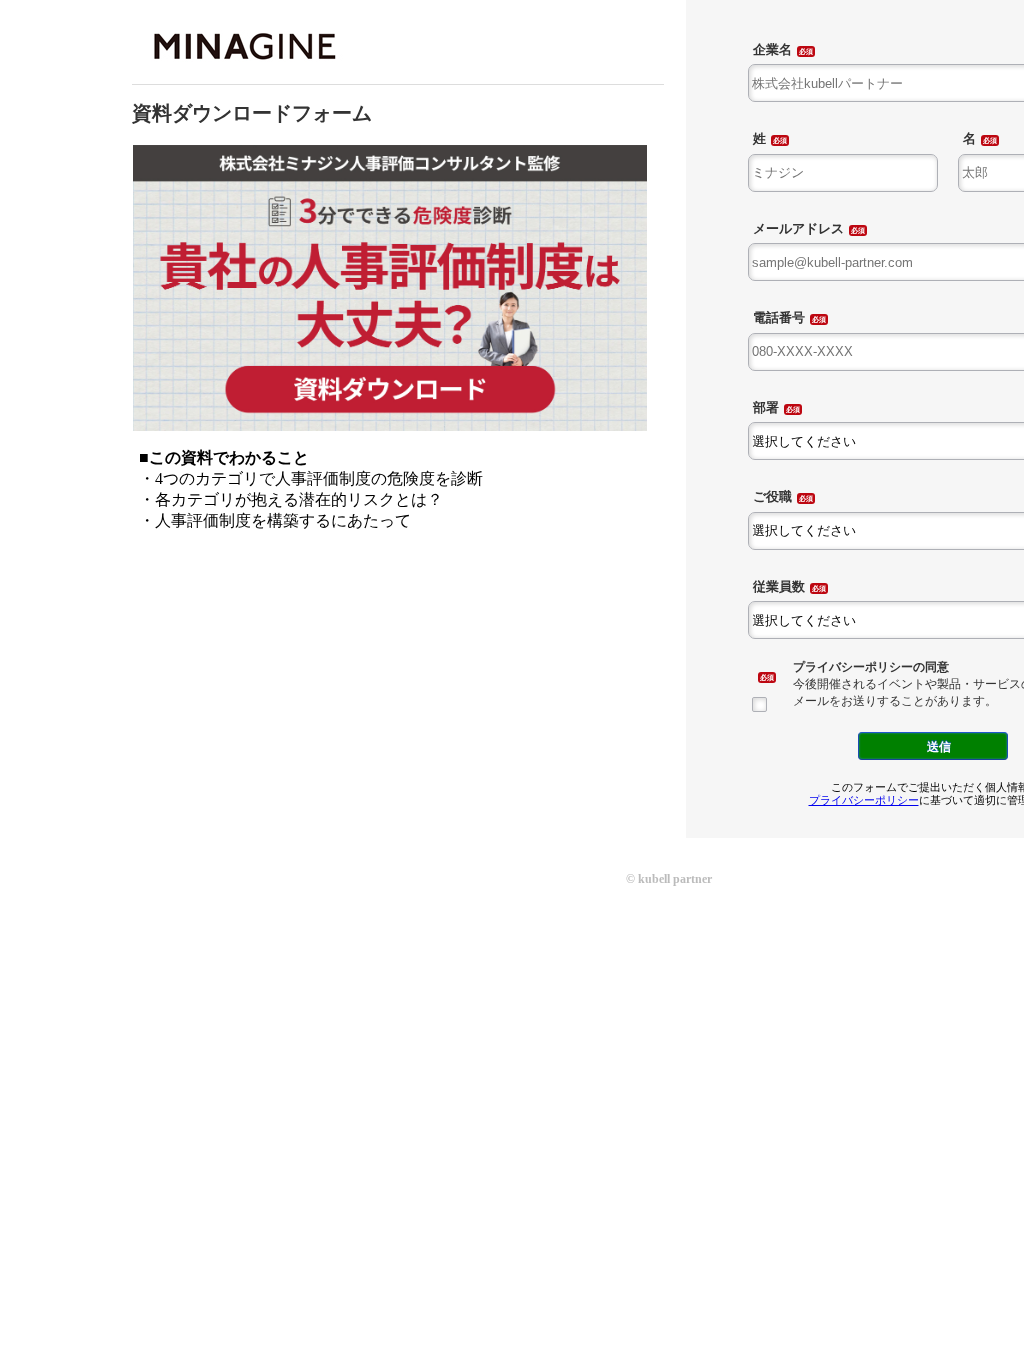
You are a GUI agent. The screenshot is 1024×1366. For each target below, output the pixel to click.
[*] (765, 674)
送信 (939, 746)
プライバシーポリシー (864, 800)
